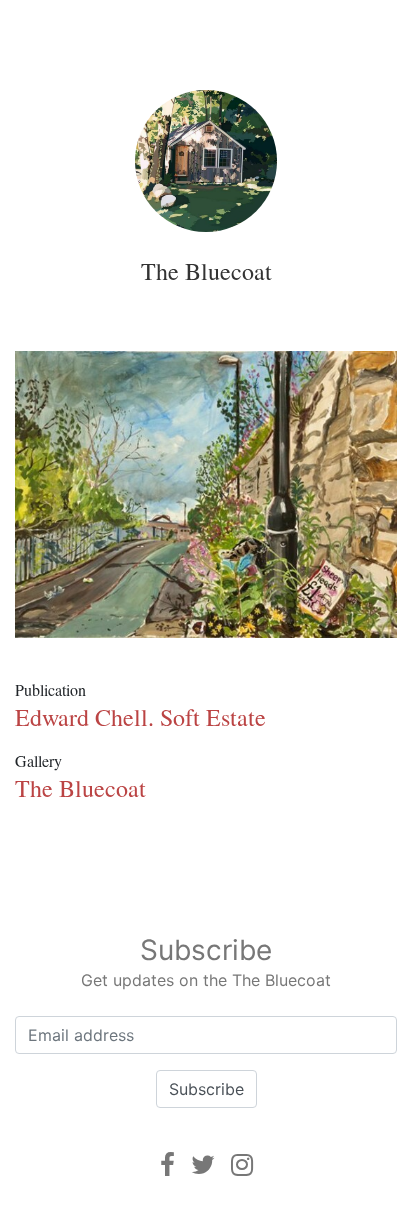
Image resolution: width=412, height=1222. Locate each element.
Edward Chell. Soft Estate (140, 717)
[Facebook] (167, 1164)
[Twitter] (203, 1164)
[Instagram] (242, 1164)
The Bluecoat (206, 271)
